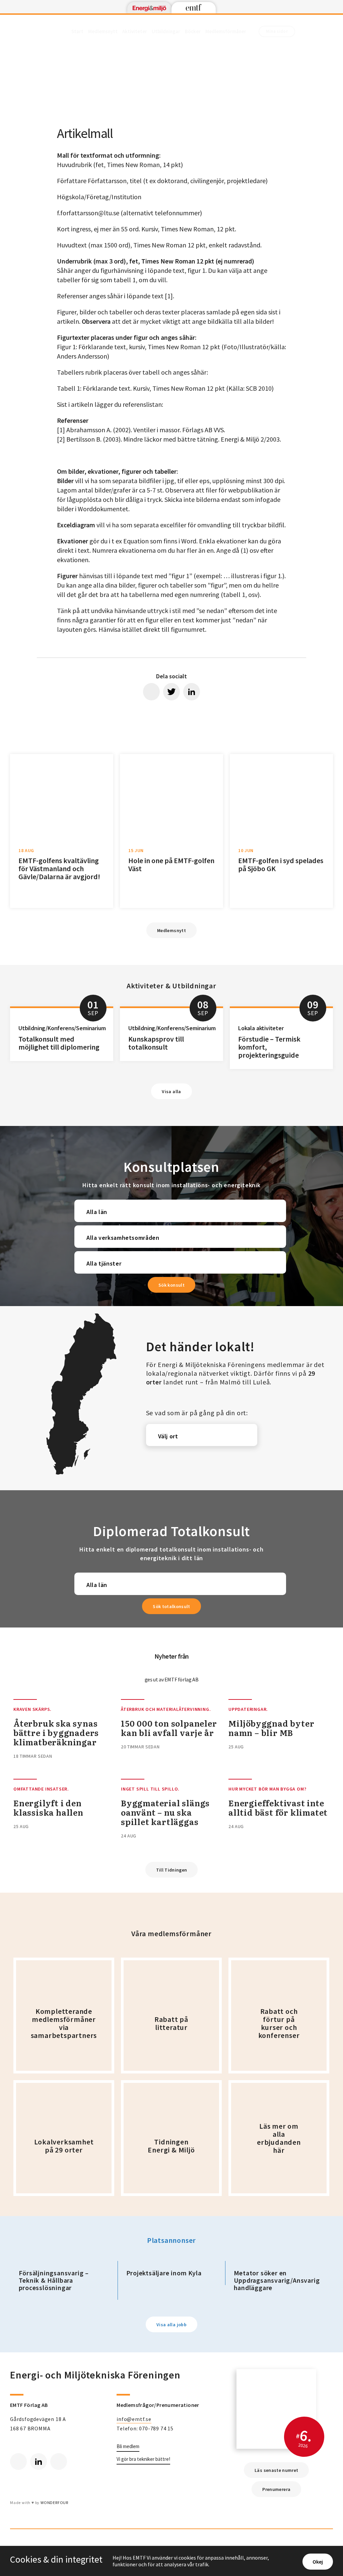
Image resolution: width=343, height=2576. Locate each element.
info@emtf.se (134, 2419)
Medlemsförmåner (226, 31)
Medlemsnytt (103, 31)
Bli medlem (128, 2446)
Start (77, 31)
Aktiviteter (135, 31)
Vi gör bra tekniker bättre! (143, 2459)
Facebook (18, 2461)
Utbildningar (166, 31)
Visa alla (171, 1091)
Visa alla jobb (171, 2325)
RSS (59, 2461)
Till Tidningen (172, 1870)
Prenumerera (276, 2489)
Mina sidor (277, 31)
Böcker (193, 31)
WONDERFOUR (54, 2503)
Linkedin (39, 2461)
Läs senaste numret (276, 2470)
